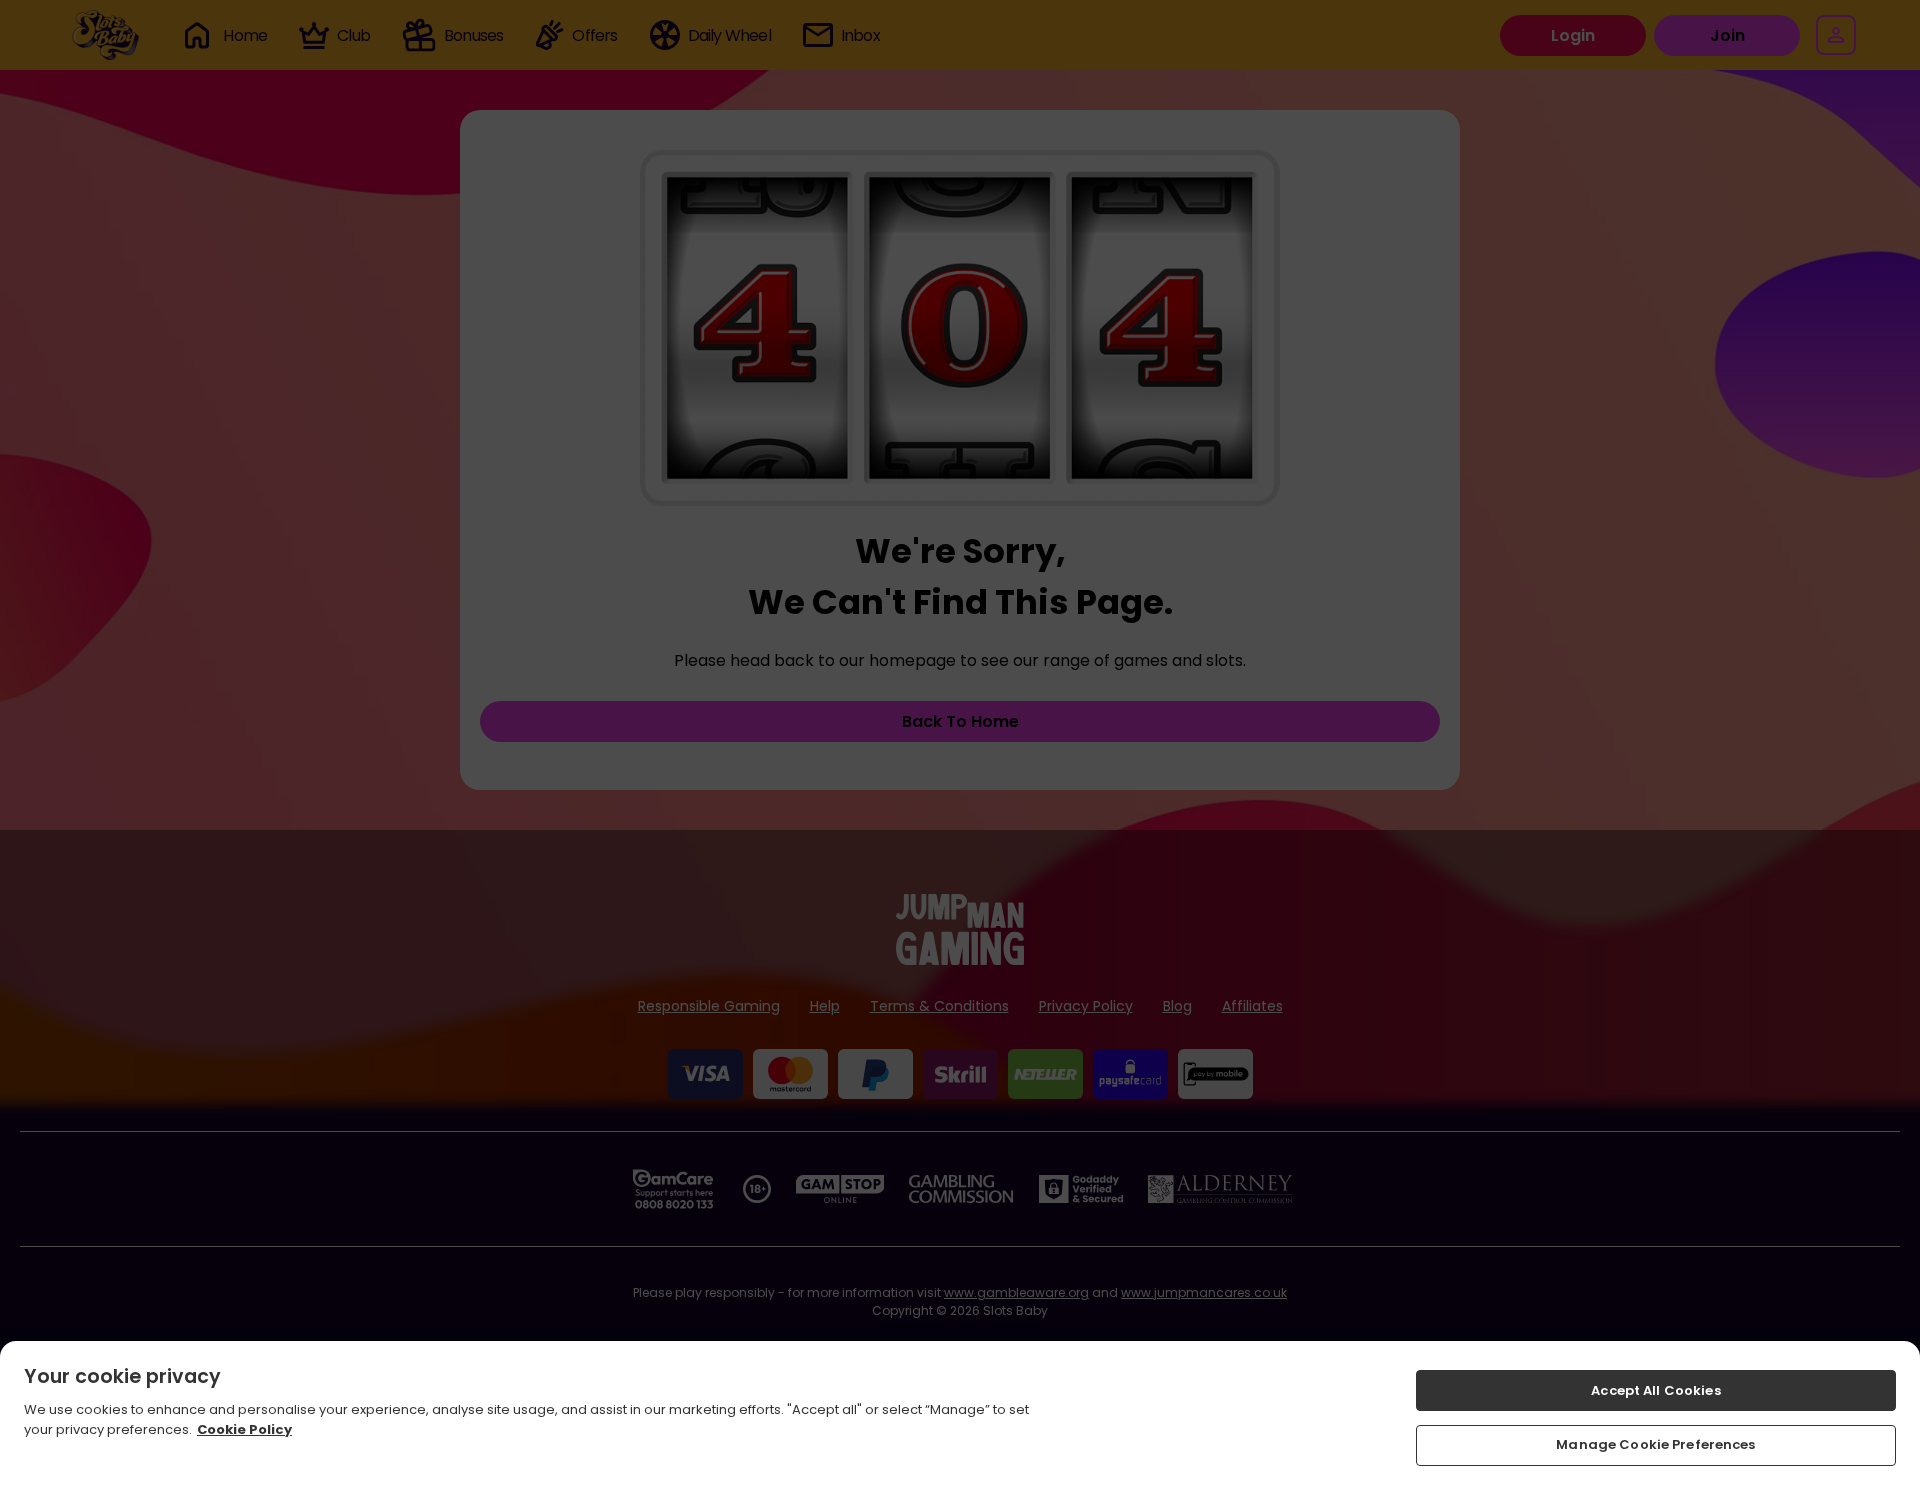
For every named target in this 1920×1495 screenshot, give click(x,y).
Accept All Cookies (1655, 1390)
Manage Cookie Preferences (1655, 1444)
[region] (960, 1418)
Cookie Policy (244, 1428)
